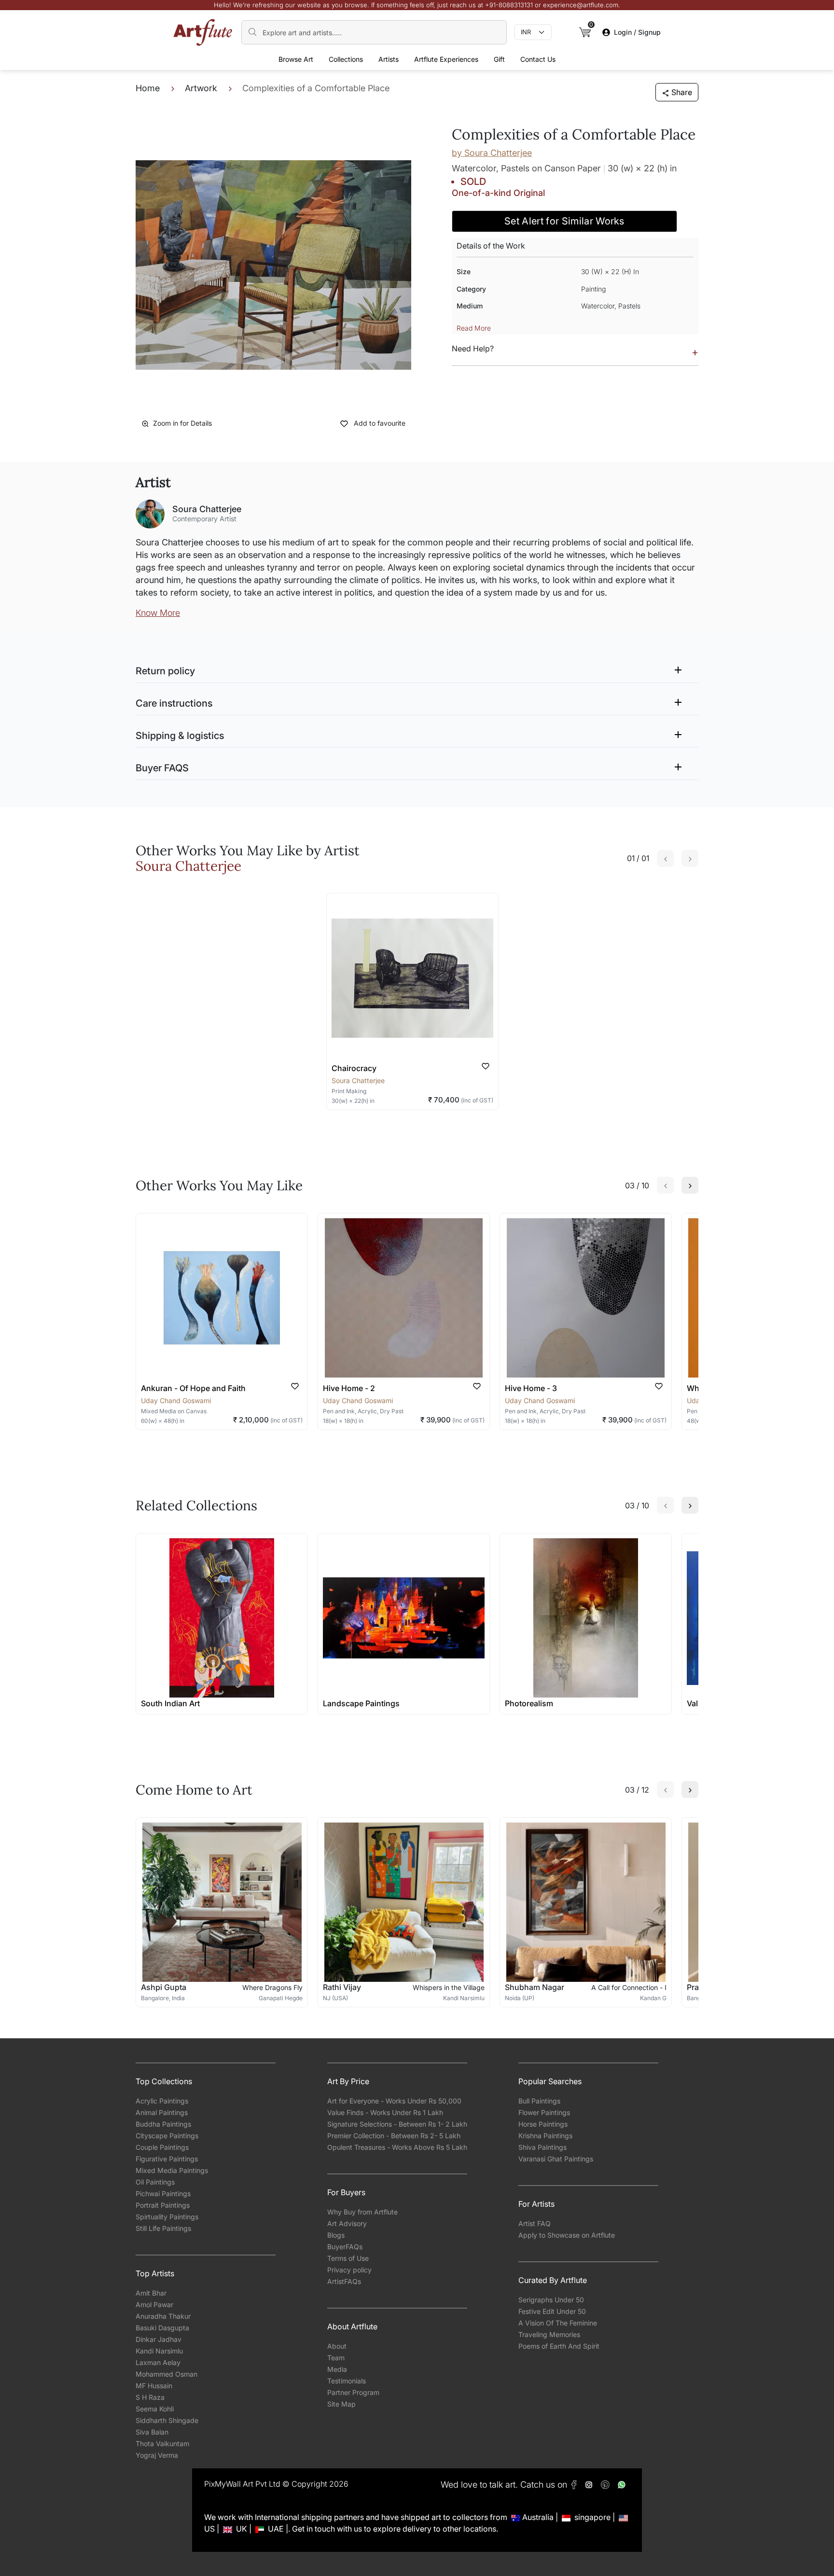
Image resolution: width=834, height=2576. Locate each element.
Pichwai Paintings (163, 2193)
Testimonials (347, 2381)
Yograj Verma (157, 2455)
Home (148, 88)
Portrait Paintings (163, 2205)
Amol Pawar (154, 2304)
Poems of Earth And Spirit (559, 2346)
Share (682, 92)
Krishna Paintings (545, 2136)
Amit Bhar (151, 2293)
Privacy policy (349, 2270)
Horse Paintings (543, 2124)
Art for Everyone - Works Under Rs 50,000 (394, 2101)
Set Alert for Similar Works (564, 221)
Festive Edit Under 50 (552, 2311)
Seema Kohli (155, 2409)
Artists (389, 59)
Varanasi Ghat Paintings (556, 2159)
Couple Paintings (162, 2147)
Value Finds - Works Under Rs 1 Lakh (385, 2112)
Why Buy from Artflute (362, 2212)
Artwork (201, 88)
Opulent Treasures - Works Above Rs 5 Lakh (397, 2147)
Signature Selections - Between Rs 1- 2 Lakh (397, 2124)
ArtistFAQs (344, 2281)
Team (336, 2358)
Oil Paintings (155, 2182)
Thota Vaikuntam (162, 2444)
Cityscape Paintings (167, 2136)
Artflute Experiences (446, 59)
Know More (158, 613)
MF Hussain (154, 2386)
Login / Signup (637, 32)
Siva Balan (152, 2432)
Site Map (341, 2404)
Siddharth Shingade (167, 2420)
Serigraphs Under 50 (551, 2300)
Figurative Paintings (167, 2159)
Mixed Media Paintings (172, 2170)
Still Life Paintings (163, 2228)
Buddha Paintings (163, 2124)
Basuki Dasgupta (162, 2328)
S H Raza (150, 2397)
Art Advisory (347, 2223)
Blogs (336, 2235)
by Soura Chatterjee (492, 153)
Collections (346, 59)
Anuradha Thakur (163, 2316)
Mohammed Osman (167, 2374)
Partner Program (353, 2392)
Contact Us (538, 59)
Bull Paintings (539, 2101)
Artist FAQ (535, 2223)
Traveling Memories (549, 2334)
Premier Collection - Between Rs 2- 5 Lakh (394, 2136)
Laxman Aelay (158, 2362)
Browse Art (296, 59)
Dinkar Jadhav (159, 2339)
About (337, 2346)
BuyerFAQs (345, 2247)
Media (337, 2369)
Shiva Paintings (542, 2147)
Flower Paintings (544, 2112)
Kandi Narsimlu (159, 2351)
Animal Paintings (162, 2112)
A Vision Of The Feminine (558, 2323)
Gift (499, 59)
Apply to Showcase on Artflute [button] (567, 2235)
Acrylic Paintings (162, 2101)
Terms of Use (348, 2258)
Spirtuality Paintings (167, 2217)
